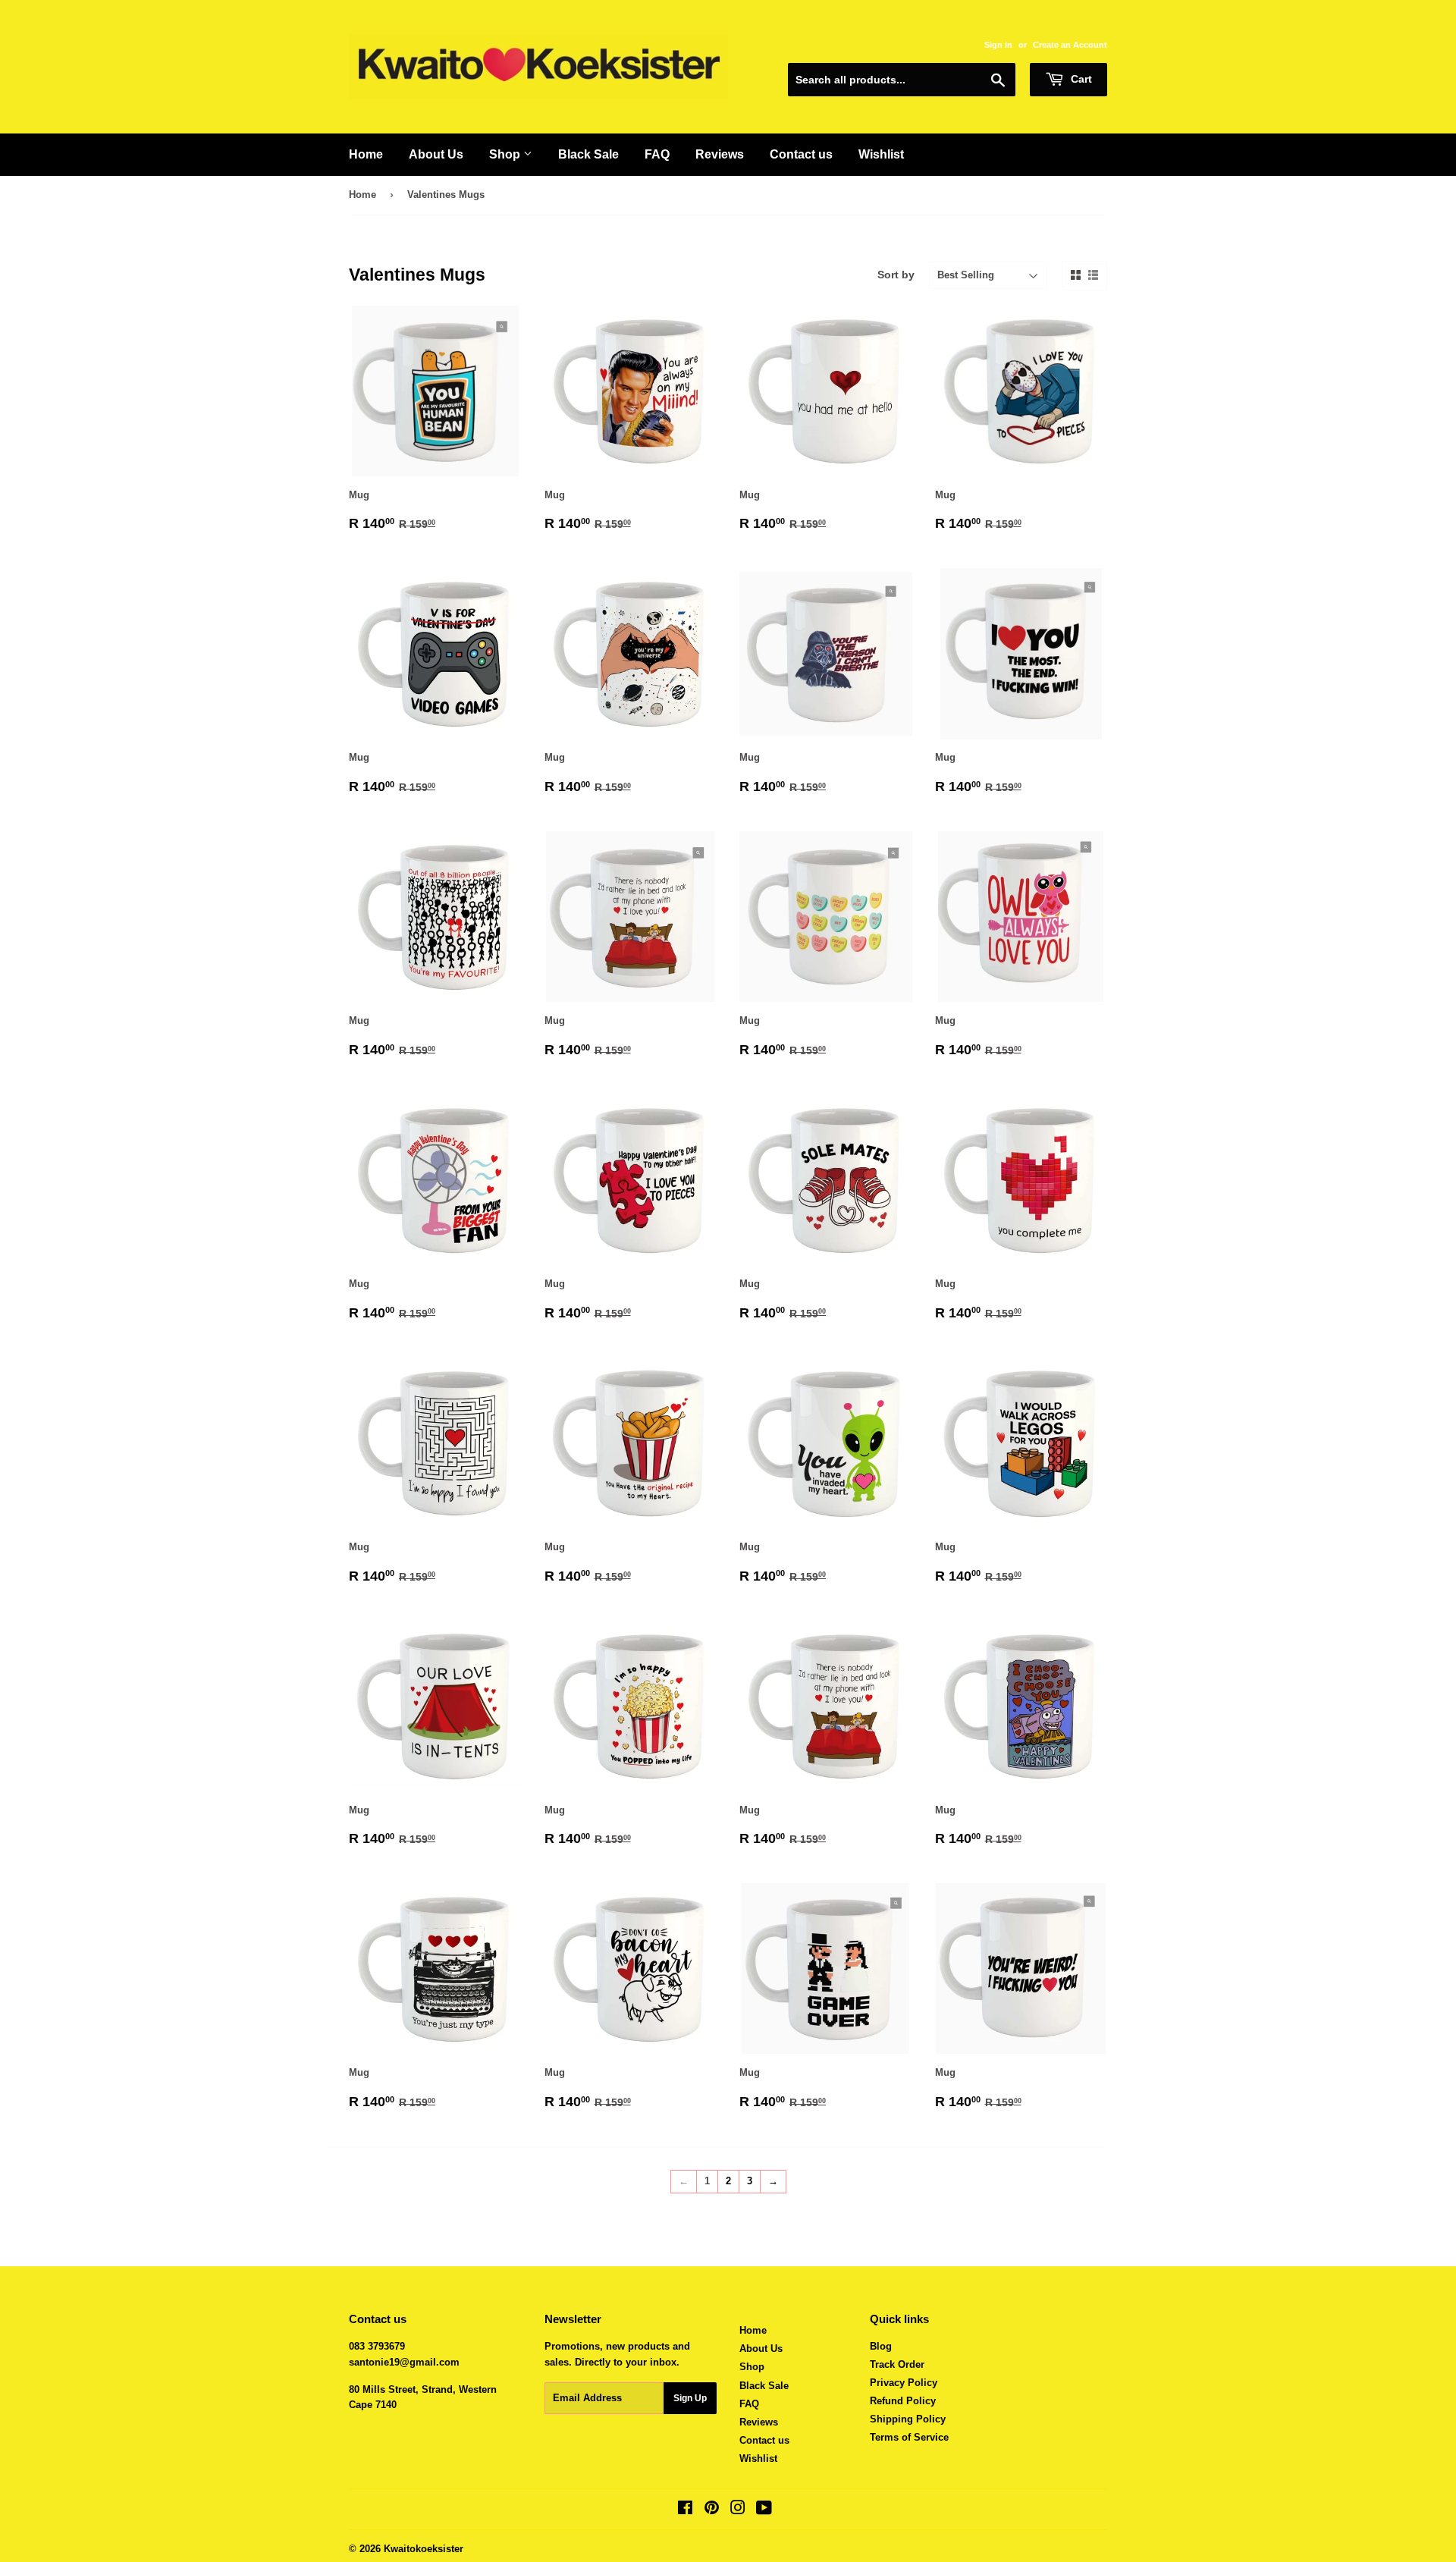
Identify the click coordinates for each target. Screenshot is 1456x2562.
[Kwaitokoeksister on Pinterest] (712, 2510)
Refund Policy (903, 2401)
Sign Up (690, 2398)
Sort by (896, 275)
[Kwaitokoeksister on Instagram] (738, 2510)
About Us (436, 154)
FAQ (657, 154)
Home (366, 154)
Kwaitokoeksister (424, 2549)
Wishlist (881, 154)
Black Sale (588, 154)
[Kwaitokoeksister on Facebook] (685, 2510)
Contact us (801, 154)
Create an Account (1070, 45)
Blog (881, 2346)
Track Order (897, 2364)
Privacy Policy (904, 2383)
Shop (506, 154)
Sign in (998, 45)
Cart (1080, 79)
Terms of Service (909, 2437)
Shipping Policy (908, 2419)
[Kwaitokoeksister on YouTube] (764, 2510)
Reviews (720, 154)
